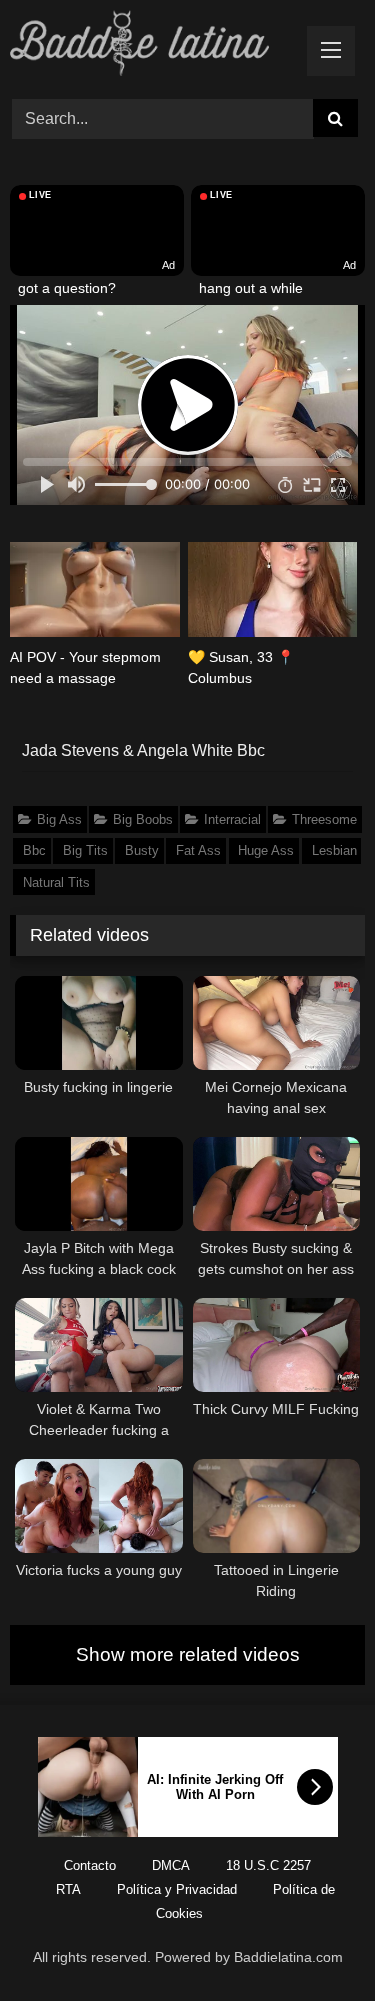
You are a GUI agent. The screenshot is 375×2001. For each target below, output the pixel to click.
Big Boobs (143, 819)
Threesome (324, 819)
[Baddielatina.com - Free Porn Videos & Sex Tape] (154, 46)
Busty (142, 850)
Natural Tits (56, 882)
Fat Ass (198, 850)
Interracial (232, 819)
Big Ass (59, 819)
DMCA (171, 1865)
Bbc (34, 850)
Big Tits (85, 850)
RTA (68, 1889)
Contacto (90, 1865)
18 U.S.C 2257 (268, 1865)
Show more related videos (188, 1654)
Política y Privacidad (177, 1889)
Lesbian (334, 850)
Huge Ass (266, 850)
